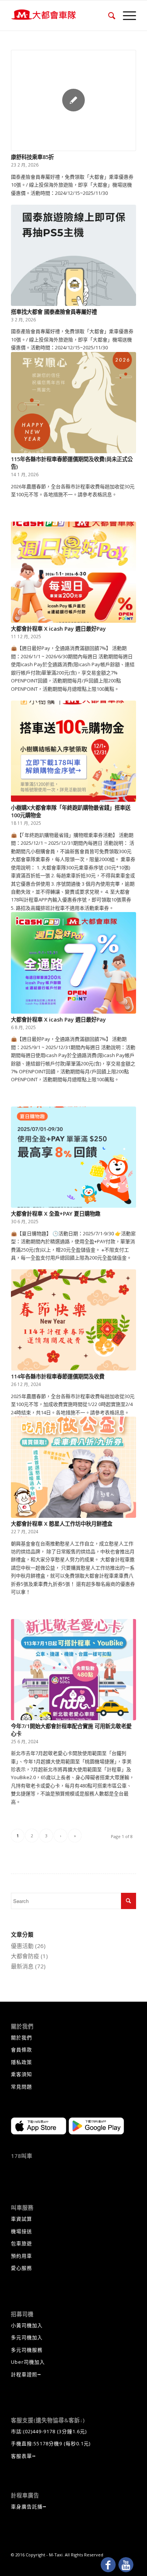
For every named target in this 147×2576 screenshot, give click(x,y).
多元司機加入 (27, 2337)
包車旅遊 (21, 2243)
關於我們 (21, 2037)
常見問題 (21, 2087)
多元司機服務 (27, 2350)
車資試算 (21, 2219)
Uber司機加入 (28, 2362)
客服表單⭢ (24, 2456)
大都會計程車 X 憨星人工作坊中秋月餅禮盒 (62, 1524)
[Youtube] (126, 2565)
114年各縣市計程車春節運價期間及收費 (58, 1376)
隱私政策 (21, 2062)
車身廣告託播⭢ (29, 2507)
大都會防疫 (25, 1956)
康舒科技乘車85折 (32, 157)
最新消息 (22, 1966)
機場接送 (21, 2231)
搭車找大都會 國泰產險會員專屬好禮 (54, 312)
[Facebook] (108, 2565)
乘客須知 (21, 2074)
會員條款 (21, 2050)
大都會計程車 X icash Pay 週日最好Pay (58, 629)
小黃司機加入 (27, 2325)
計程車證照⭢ (26, 2374)
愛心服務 (21, 2268)
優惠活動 (22, 1946)
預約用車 (21, 2256)
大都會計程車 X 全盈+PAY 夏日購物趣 (56, 1214)
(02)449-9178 (39, 2431)
